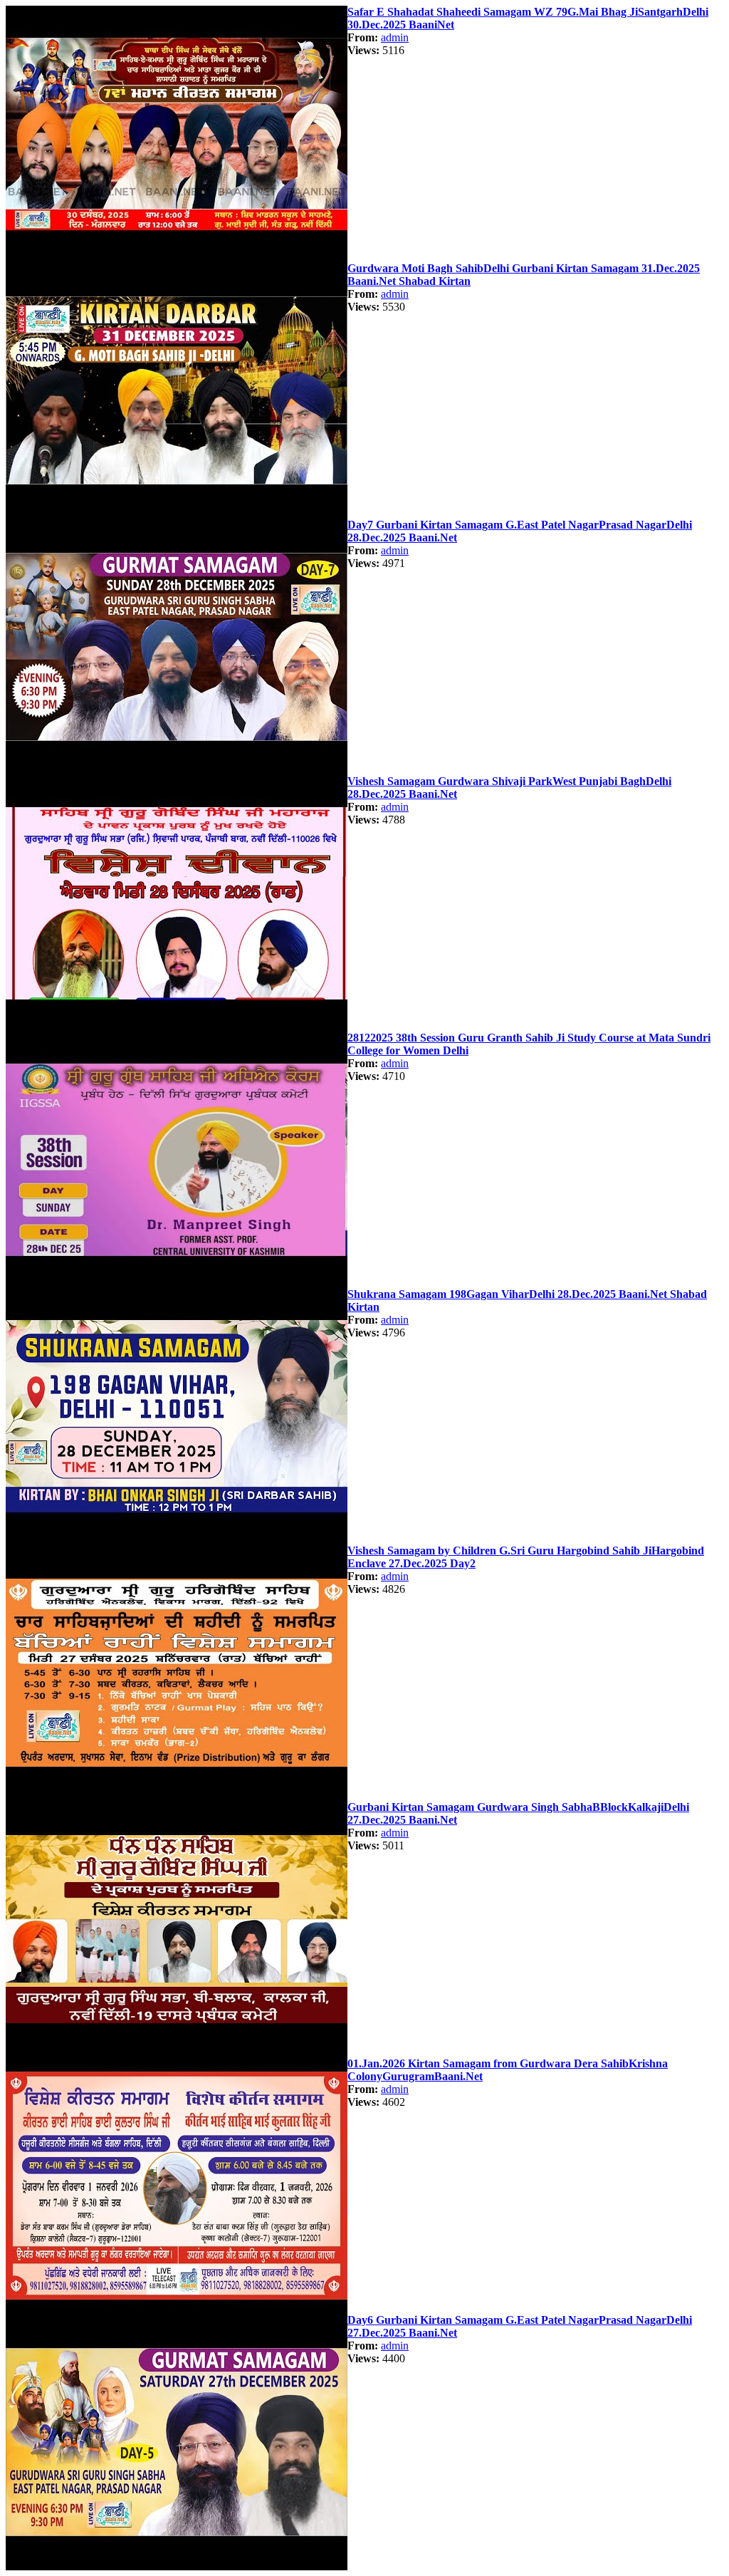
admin (395, 37)
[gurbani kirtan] (177, 258)
